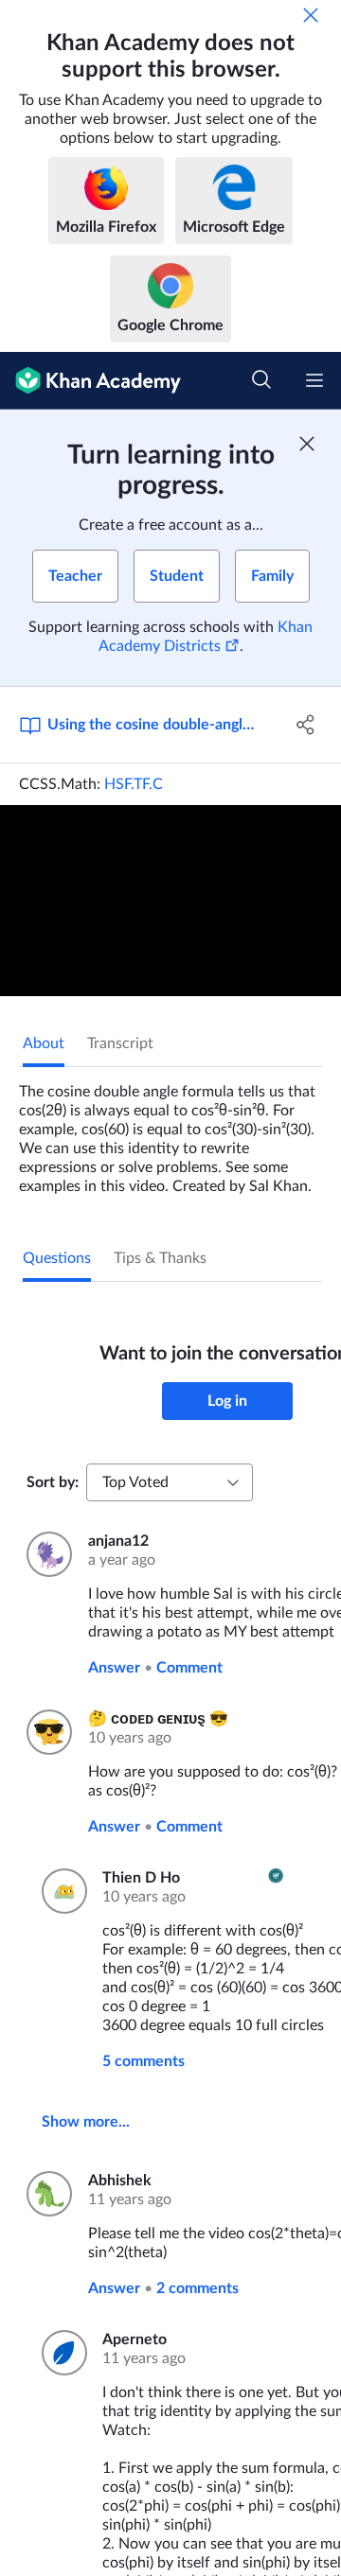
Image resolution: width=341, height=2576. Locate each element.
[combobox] (170, 1482)
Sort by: (53, 1482)
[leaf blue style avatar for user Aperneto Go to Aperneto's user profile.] (61, 2353)
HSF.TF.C (134, 784)
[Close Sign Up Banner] (307, 444)
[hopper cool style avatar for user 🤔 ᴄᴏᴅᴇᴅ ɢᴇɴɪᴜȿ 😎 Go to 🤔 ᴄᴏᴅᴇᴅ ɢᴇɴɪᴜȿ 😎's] (46, 1732)
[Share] (306, 725)
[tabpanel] (170, 1131)
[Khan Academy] (90, 381)
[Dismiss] (311, 15)
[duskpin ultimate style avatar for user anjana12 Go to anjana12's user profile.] (46, 1554)
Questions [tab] (57, 1258)
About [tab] (44, 1043)
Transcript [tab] (120, 1043)
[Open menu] (314, 380)
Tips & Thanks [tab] (160, 1258)
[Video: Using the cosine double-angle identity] (170, 901)
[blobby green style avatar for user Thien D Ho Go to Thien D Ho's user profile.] (61, 1891)
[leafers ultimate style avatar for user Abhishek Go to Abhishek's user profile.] (46, 2194)
